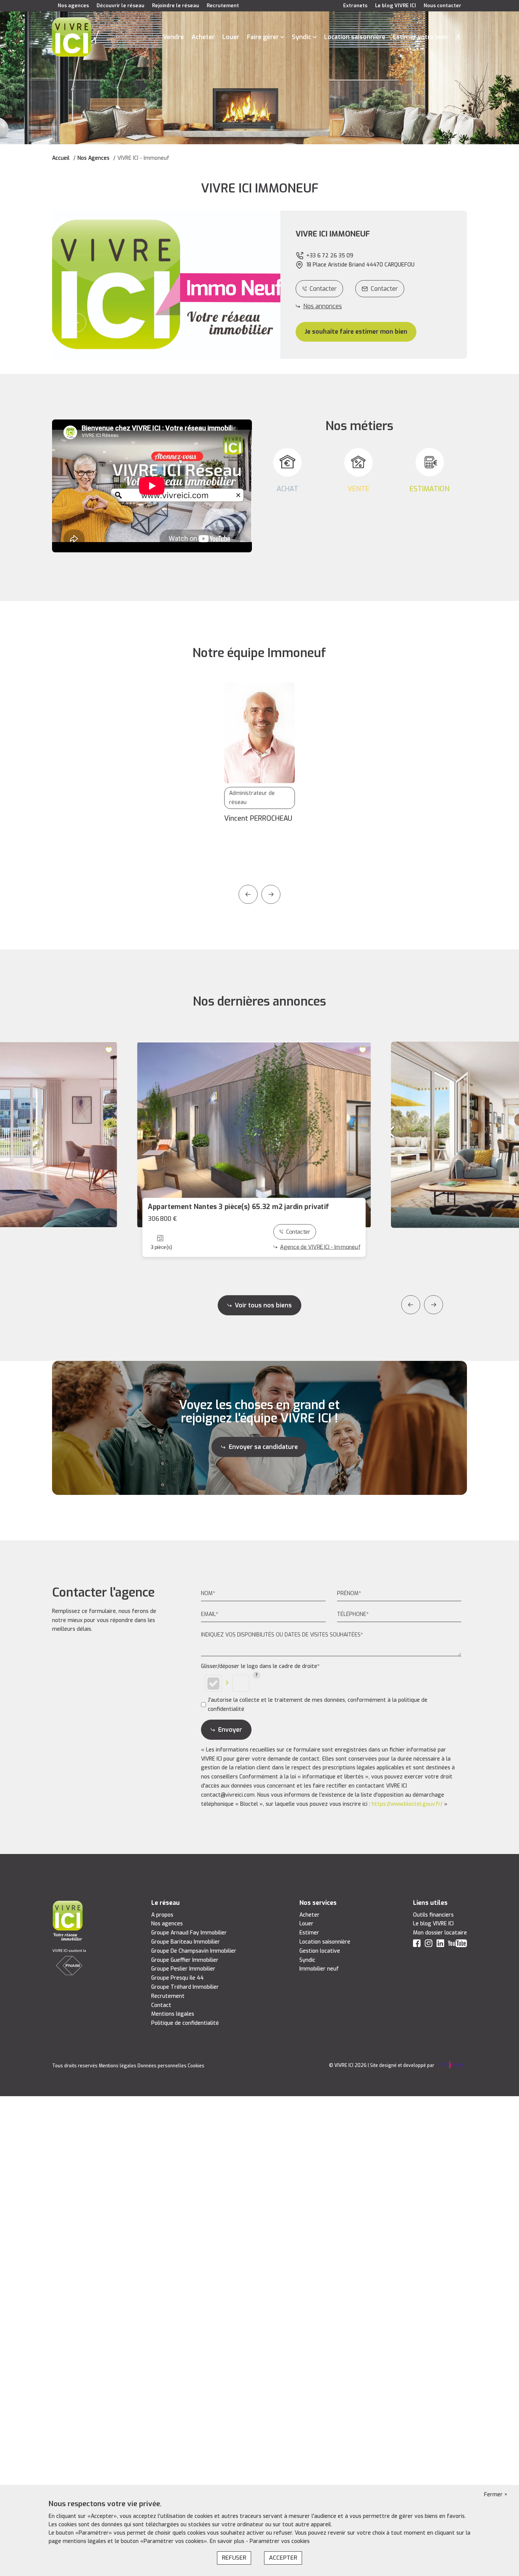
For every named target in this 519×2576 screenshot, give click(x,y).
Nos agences (73, 6)
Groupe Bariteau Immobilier (186, 1942)
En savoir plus (228, 2541)
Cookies (196, 2066)
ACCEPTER (283, 2558)
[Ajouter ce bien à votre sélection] (110, 1050)
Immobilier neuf (319, 1969)
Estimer (309, 1933)
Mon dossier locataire (440, 1933)
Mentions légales (173, 2014)
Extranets (355, 6)
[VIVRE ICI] (72, 37)
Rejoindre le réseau (176, 6)
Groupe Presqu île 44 (177, 1978)
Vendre (173, 37)
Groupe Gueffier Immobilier (185, 1960)
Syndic (301, 37)
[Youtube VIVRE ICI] (457, 1945)
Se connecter (458, 37)
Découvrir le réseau (120, 6)
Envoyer (230, 1730)
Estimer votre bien (420, 37)
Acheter (203, 37)
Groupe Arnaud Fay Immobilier (189, 1933)
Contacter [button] (384, 289)
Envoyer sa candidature (263, 1447)
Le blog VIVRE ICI (396, 6)
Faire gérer (263, 37)
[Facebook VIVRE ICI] (417, 1945)
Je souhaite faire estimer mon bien (356, 332)
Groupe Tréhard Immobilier (185, 1987)
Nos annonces (323, 306)
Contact (161, 2005)
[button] (77, 323)
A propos (162, 1915)
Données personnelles (162, 2066)
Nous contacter (442, 6)
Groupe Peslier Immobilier (183, 1969)
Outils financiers (433, 1915)
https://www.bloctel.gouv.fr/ (407, 1804)
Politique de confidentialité (185, 2023)
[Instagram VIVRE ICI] (429, 1945)
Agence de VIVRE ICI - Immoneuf (328, 1259)
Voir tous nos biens (263, 1305)
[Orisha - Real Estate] (451, 2065)
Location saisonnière (355, 37)
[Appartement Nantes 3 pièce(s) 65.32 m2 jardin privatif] (254, 1135)
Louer (231, 37)
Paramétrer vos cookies (280, 2541)
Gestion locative (320, 1951)
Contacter (323, 289)
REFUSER (234, 2558)
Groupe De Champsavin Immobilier (194, 1951)
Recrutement (223, 6)
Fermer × (496, 2495)
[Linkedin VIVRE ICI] (440, 1945)
